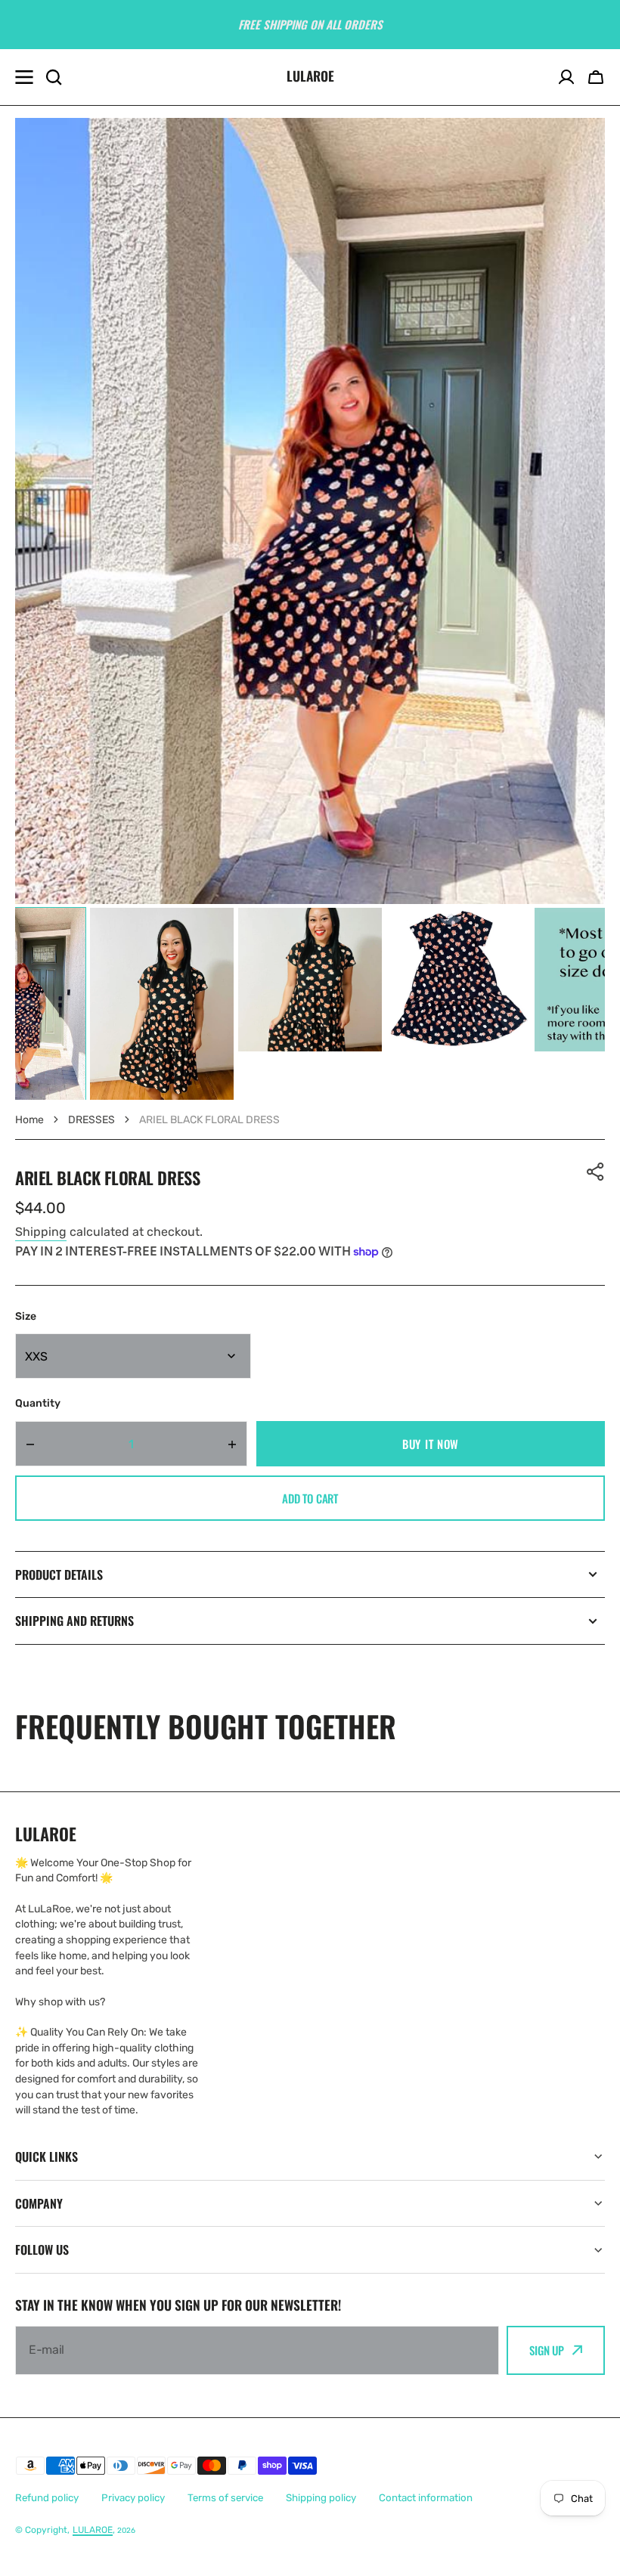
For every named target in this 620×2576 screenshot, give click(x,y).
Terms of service (225, 2498)
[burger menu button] (24, 77)
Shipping (41, 1232)
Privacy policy (133, 2498)
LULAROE (93, 2530)
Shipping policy (321, 2498)
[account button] (566, 77)
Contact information (426, 2498)
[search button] (54, 77)
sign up (547, 2350)
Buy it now (431, 1444)
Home (29, 1120)
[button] (596, 77)
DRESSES (91, 1120)
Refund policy (47, 2498)
